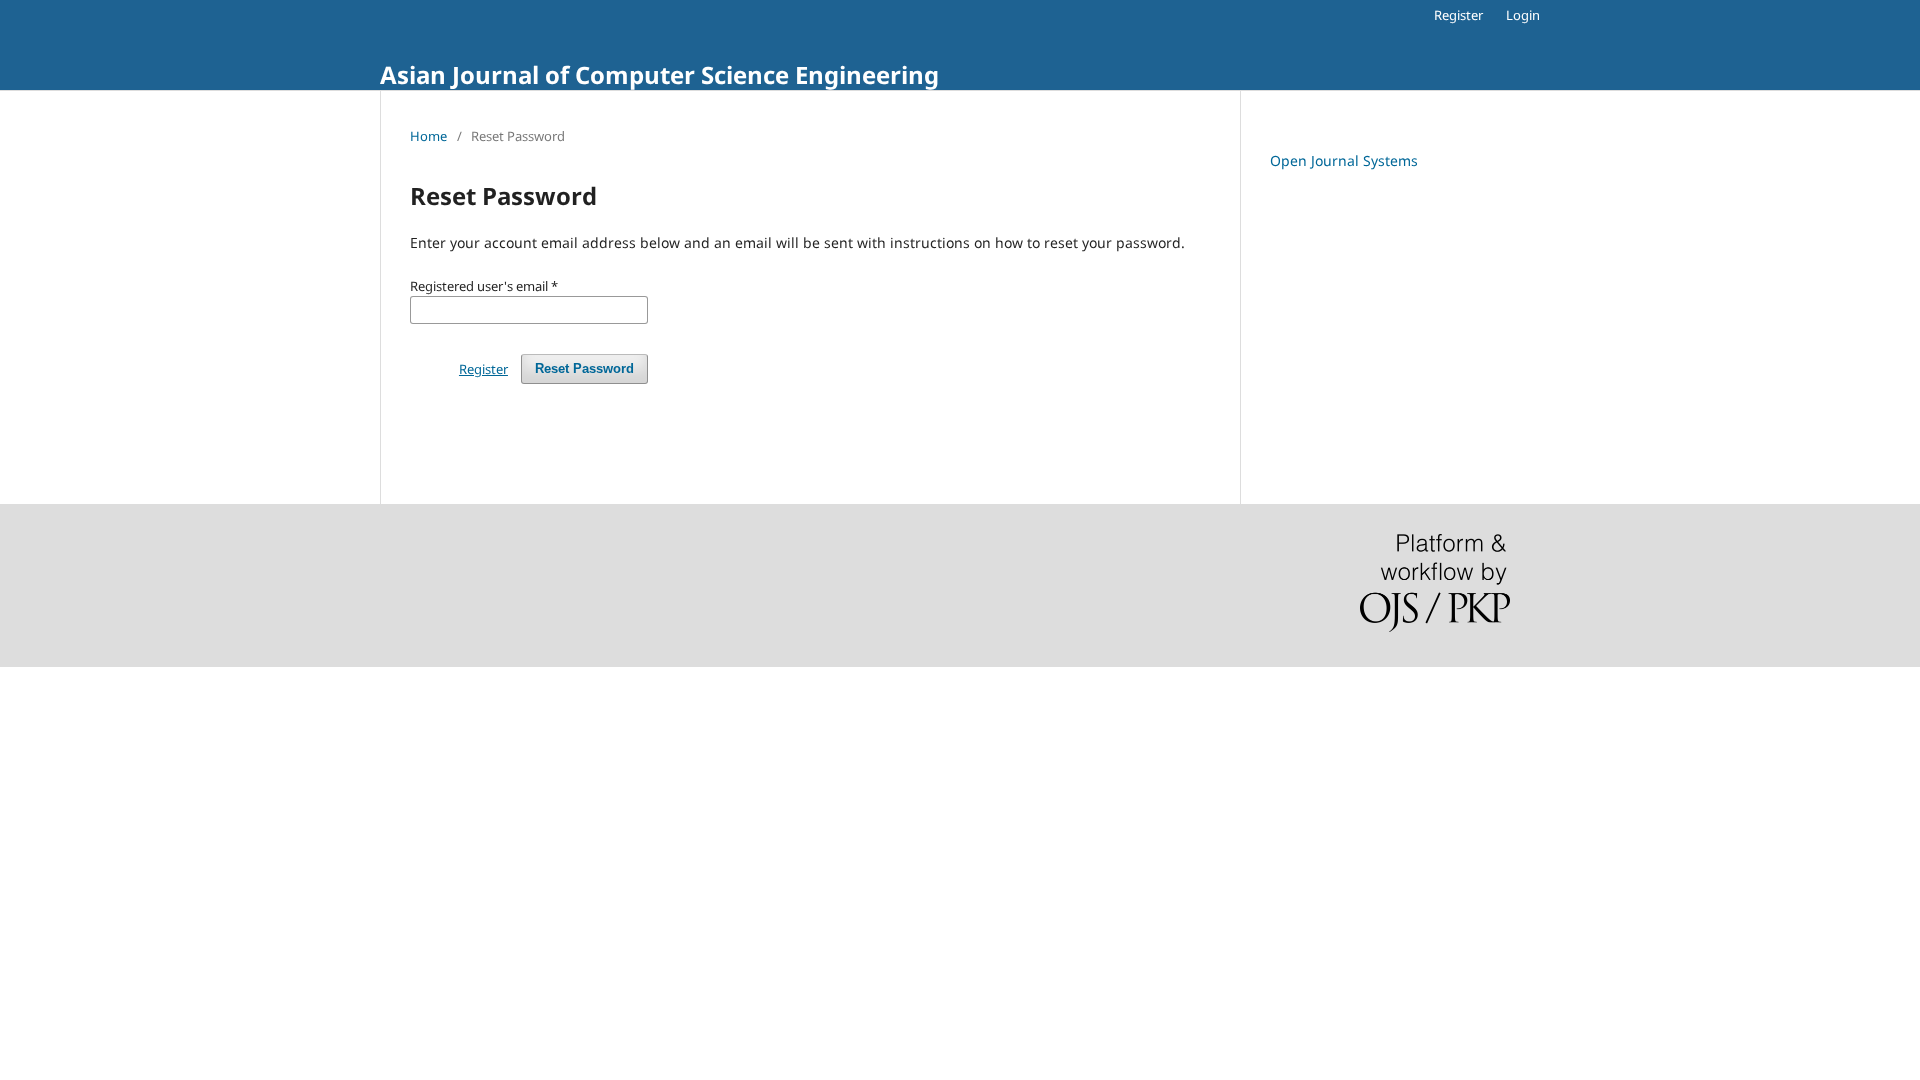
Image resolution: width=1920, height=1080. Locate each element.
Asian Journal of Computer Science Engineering (659, 74)
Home (428, 136)
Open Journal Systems (1344, 160)
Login (1523, 15)
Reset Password (584, 368)
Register (1458, 15)
